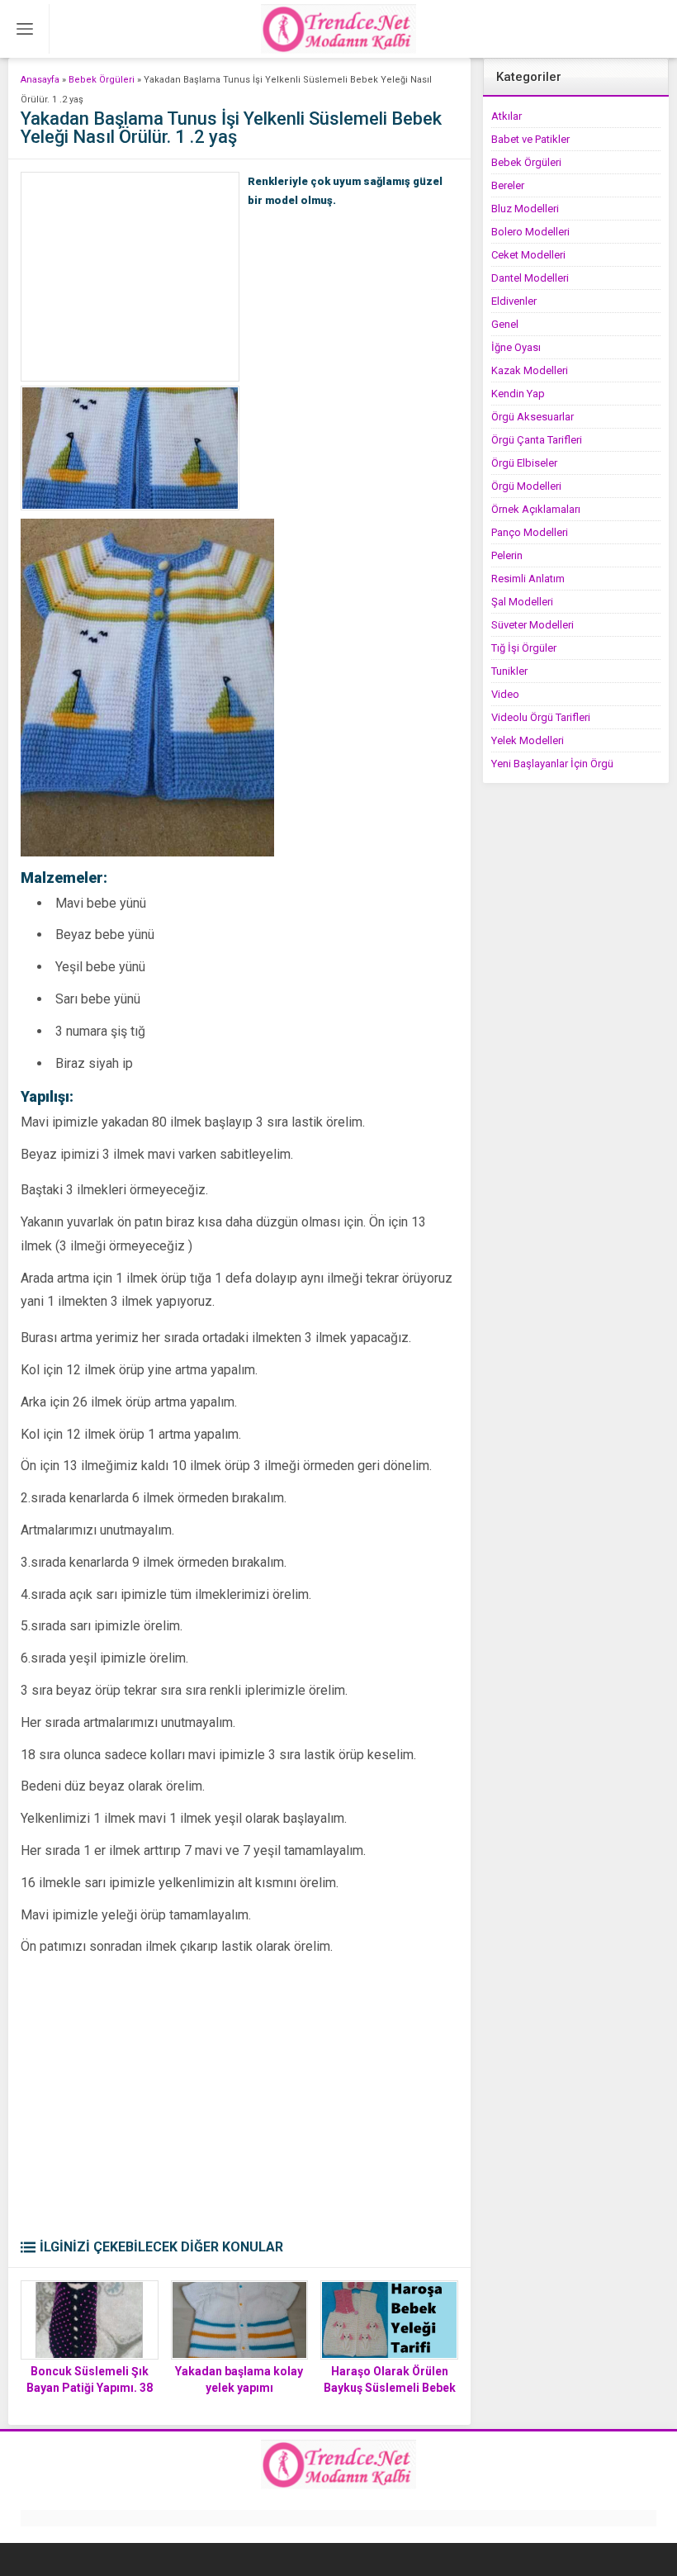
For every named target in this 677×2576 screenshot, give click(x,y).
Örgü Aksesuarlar (533, 417)
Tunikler (509, 671)
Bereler (508, 185)
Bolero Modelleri (530, 232)
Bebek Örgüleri (102, 80)
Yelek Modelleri (528, 740)
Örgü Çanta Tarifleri (537, 440)
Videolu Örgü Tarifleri (541, 717)
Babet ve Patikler (530, 139)
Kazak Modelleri (530, 370)
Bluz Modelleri (525, 209)
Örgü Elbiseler (524, 463)
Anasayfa (40, 80)
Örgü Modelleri (526, 486)
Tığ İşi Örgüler (524, 648)
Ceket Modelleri (528, 255)
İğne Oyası (516, 347)
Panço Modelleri (530, 532)
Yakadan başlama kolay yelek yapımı (239, 2379)
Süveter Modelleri (533, 625)
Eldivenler (514, 301)
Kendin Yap (518, 394)
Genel (505, 324)
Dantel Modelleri (530, 278)
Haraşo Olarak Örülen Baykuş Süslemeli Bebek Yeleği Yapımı (390, 2388)
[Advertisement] (130, 277)
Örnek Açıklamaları (536, 509)
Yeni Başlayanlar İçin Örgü (552, 764)
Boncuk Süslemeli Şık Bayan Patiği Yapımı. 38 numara (90, 2388)
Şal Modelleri (522, 602)
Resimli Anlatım (528, 579)
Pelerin (507, 555)
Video (505, 694)
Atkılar (507, 116)
